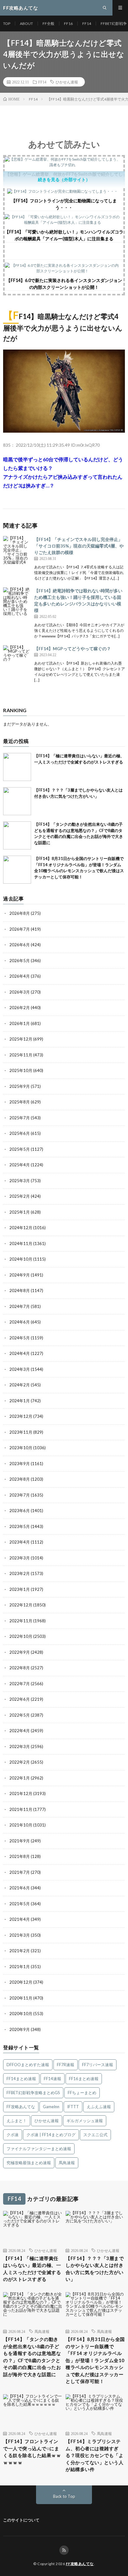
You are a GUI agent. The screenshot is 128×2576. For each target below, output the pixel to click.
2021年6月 (20, 1888)
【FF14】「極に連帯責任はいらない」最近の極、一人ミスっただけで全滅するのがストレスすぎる (32, 2269)
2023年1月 (20, 1589)
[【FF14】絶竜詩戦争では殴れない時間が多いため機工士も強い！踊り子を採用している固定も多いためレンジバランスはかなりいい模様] (17, 601)
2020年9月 (20, 2029)
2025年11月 (21, 1055)
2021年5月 (20, 1904)
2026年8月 (20, 913)
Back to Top (64, 2496)
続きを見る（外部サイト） (64, 179)
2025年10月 (21, 1070)
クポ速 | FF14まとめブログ (51, 2135)
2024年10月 (21, 1259)
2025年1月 (20, 1212)
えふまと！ (17, 2121)
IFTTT (73, 2107)
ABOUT (26, 24)
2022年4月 (20, 1731)
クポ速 (13, 2135)
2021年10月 (21, 1825)
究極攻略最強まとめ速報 (29, 2163)
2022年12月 (21, 1605)
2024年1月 (20, 1401)
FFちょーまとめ (82, 2093)
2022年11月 (21, 1621)
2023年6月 (20, 1511)
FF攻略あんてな (21, 2107)
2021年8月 (20, 1856)
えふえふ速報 (99, 2107)
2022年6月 (20, 1699)
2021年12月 (21, 1793)
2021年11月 (21, 1809)
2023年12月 (21, 1416)
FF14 (87, 24)
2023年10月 (21, 1448)
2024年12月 (21, 1228)
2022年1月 (20, 1778)
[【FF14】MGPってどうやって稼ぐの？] (17, 659)
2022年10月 (21, 1636)
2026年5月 (20, 961)
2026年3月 (20, 992)
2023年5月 (20, 1526)
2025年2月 (20, 1196)
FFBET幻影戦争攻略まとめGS (33, 2093)
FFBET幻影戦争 (114, 24)
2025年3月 (20, 1181)
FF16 (68, 24)
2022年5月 (20, 1715)
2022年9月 (20, 1652)
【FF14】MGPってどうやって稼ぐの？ (73, 649)
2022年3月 (20, 1746)
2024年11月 (21, 1243)
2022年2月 (20, 1762)
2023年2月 (20, 1573)
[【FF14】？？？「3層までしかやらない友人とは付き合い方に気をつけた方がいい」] (17, 801)
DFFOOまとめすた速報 (28, 2065)
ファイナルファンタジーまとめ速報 (39, 2149)
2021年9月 (20, 1841)
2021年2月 (20, 1951)
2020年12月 (21, 1982)
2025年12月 (21, 1039)
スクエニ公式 (95, 2135)
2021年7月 (20, 1872)
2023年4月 (20, 1542)
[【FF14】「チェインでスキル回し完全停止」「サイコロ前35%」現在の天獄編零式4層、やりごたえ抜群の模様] (17, 550)
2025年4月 (20, 1165)
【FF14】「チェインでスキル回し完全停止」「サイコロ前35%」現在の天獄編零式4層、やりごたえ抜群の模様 (79, 546)
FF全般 (48, 24)
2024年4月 (20, 1353)
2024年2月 (20, 1385)
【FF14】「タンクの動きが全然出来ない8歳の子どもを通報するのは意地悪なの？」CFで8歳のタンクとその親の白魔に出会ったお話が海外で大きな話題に (32, 2357)
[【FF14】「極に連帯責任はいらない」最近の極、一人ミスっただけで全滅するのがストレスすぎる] (17, 767)
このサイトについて (21, 2520)
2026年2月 (20, 1008)
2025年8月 (20, 1102)
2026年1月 (20, 1023)
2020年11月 (21, 1998)
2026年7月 (20, 929)
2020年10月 (21, 2014)
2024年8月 (20, 1290)
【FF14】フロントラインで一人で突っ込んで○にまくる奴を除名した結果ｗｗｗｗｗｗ (32, 2452)
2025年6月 (20, 1133)
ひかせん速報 (67, 82)
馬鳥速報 (67, 2163)
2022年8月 (20, 1668)
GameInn (51, 2107)
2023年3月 (20, 1558)
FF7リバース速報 (98, 2065)
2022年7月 (20, 1684)
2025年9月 (20, 1086)
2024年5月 (20, 1338)
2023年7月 (20, 1495)
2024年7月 (20, 1306)
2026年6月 (20, 945)
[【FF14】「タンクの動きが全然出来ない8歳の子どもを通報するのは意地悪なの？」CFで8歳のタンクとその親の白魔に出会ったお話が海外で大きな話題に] (17, 835)
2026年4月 (20, 976)
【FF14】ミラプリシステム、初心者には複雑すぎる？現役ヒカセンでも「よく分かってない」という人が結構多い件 (94, 2455)
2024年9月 (20, 1275)
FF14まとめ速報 (21, 2079)
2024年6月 (20, 1322)
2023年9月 (20, 1464)
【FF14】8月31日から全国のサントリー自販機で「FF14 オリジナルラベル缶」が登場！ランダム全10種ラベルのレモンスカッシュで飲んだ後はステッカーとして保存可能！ (95, 2360)
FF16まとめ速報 (84, 2079)
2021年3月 (20, 1935)
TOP (7, 24)
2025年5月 (20, 1149)
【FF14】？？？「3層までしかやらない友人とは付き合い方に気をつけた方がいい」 (95, 2269)
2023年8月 (20, 1479)
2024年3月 (20, 1369)
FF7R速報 (66, 2065)
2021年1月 (20, 1967)
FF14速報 (53, 2079)
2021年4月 (20, 1919)
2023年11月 (21, 1432)
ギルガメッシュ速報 (85, 2121)
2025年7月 (20, 1118)
